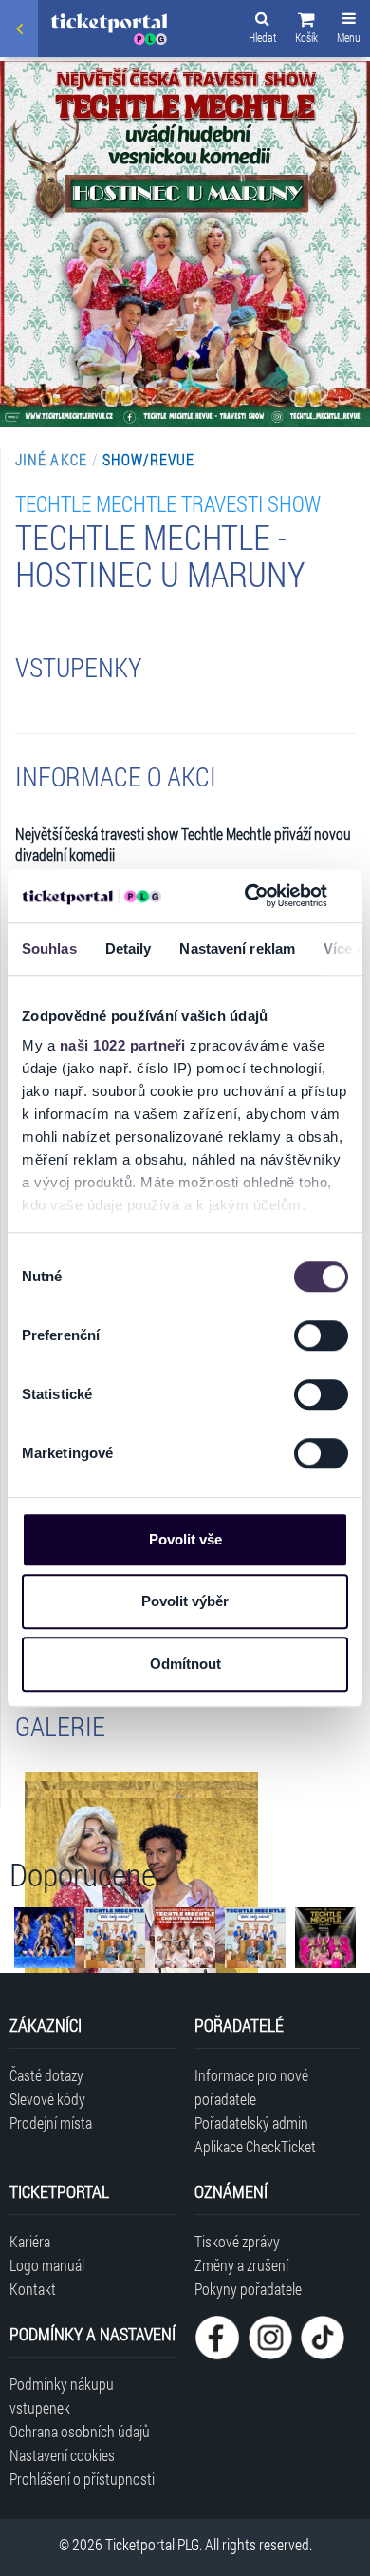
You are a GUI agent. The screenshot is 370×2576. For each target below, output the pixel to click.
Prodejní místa (51, 2122)
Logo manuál (47, 2265)
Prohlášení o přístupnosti (82, 2479)
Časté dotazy (46, 2075)
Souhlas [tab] (49, 948)
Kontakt (33, 2289)
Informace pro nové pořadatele (251, 2087)
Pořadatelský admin (251, 2122)
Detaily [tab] (129, 948)
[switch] (321, 1335)
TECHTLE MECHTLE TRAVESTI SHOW (168, 503)
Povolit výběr (185, 1601)
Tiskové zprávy (237, 2241)
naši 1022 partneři (123, 1045)
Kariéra (30, 2241)
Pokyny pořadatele (248, 2289)
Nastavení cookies (62, 2455)
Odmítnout (185, 1664)
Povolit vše (185, 1539)
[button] (306, 30)
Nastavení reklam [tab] (237, 948)
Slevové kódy (47, 2099)
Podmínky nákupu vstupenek (62, 2396)
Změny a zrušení (241, 2265)
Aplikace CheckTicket (255, 2146)
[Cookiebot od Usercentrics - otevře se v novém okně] (248, 896)
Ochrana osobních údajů (80, 2431)
